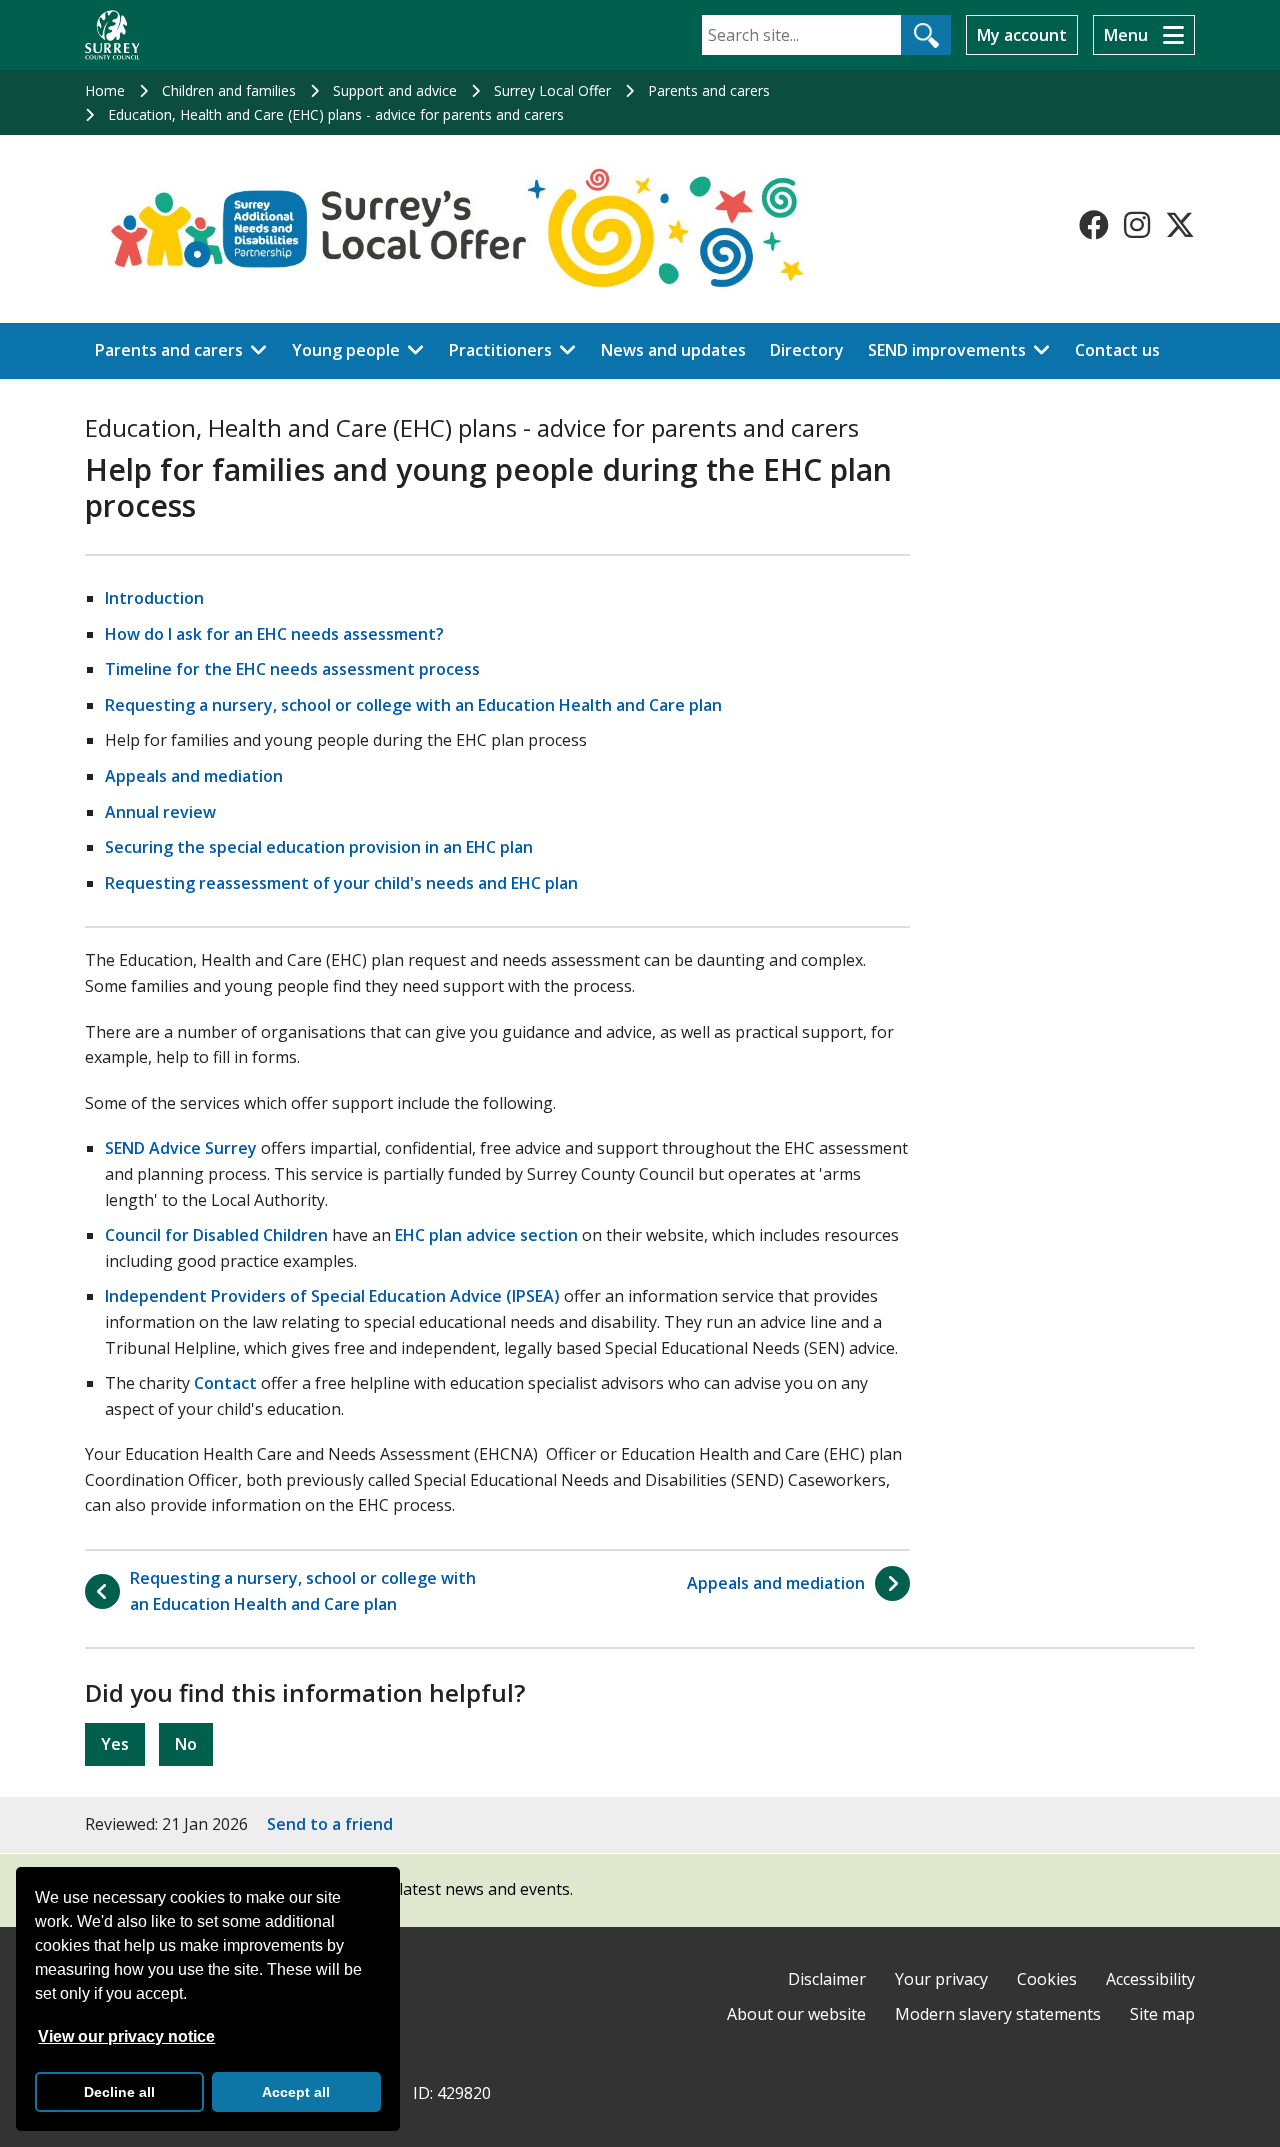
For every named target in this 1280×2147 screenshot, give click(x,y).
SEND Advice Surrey (181, 1148)
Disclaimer (827, 1979)
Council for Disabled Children (216, 1235)
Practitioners (500, 350)
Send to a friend (330, 1824)
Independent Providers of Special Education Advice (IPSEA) (332, 1296)
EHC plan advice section (486, 1235)
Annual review (160, 812)
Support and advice (395, 90)
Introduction (154, 598)
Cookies (1047, 1979)
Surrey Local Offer (552, 90)
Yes (115, 1744)
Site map (1162, 2014)
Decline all (119, 2092)
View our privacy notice (126, 2036)
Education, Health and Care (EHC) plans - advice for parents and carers (336, 114)
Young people (346, 350)
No (186, 1744)
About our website (796, 2014)
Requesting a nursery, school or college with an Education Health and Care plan (413, 705)
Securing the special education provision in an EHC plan (319, 847)
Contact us (1117, 350)
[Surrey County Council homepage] (112, 35)
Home (105, 90)
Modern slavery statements (998, 2014)
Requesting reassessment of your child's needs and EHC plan (341, 883)
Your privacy (941, 1979)
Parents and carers (709, 90)
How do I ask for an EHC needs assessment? (274, 634)
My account (1022, 35)
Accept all (296, 2092)
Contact (225, 1383)
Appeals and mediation (194, 776)
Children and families (229, 90)
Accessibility (1150, 1979)
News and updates (673, 350)
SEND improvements (947, 350)
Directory (807, 350)
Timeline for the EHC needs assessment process (292, 669)
